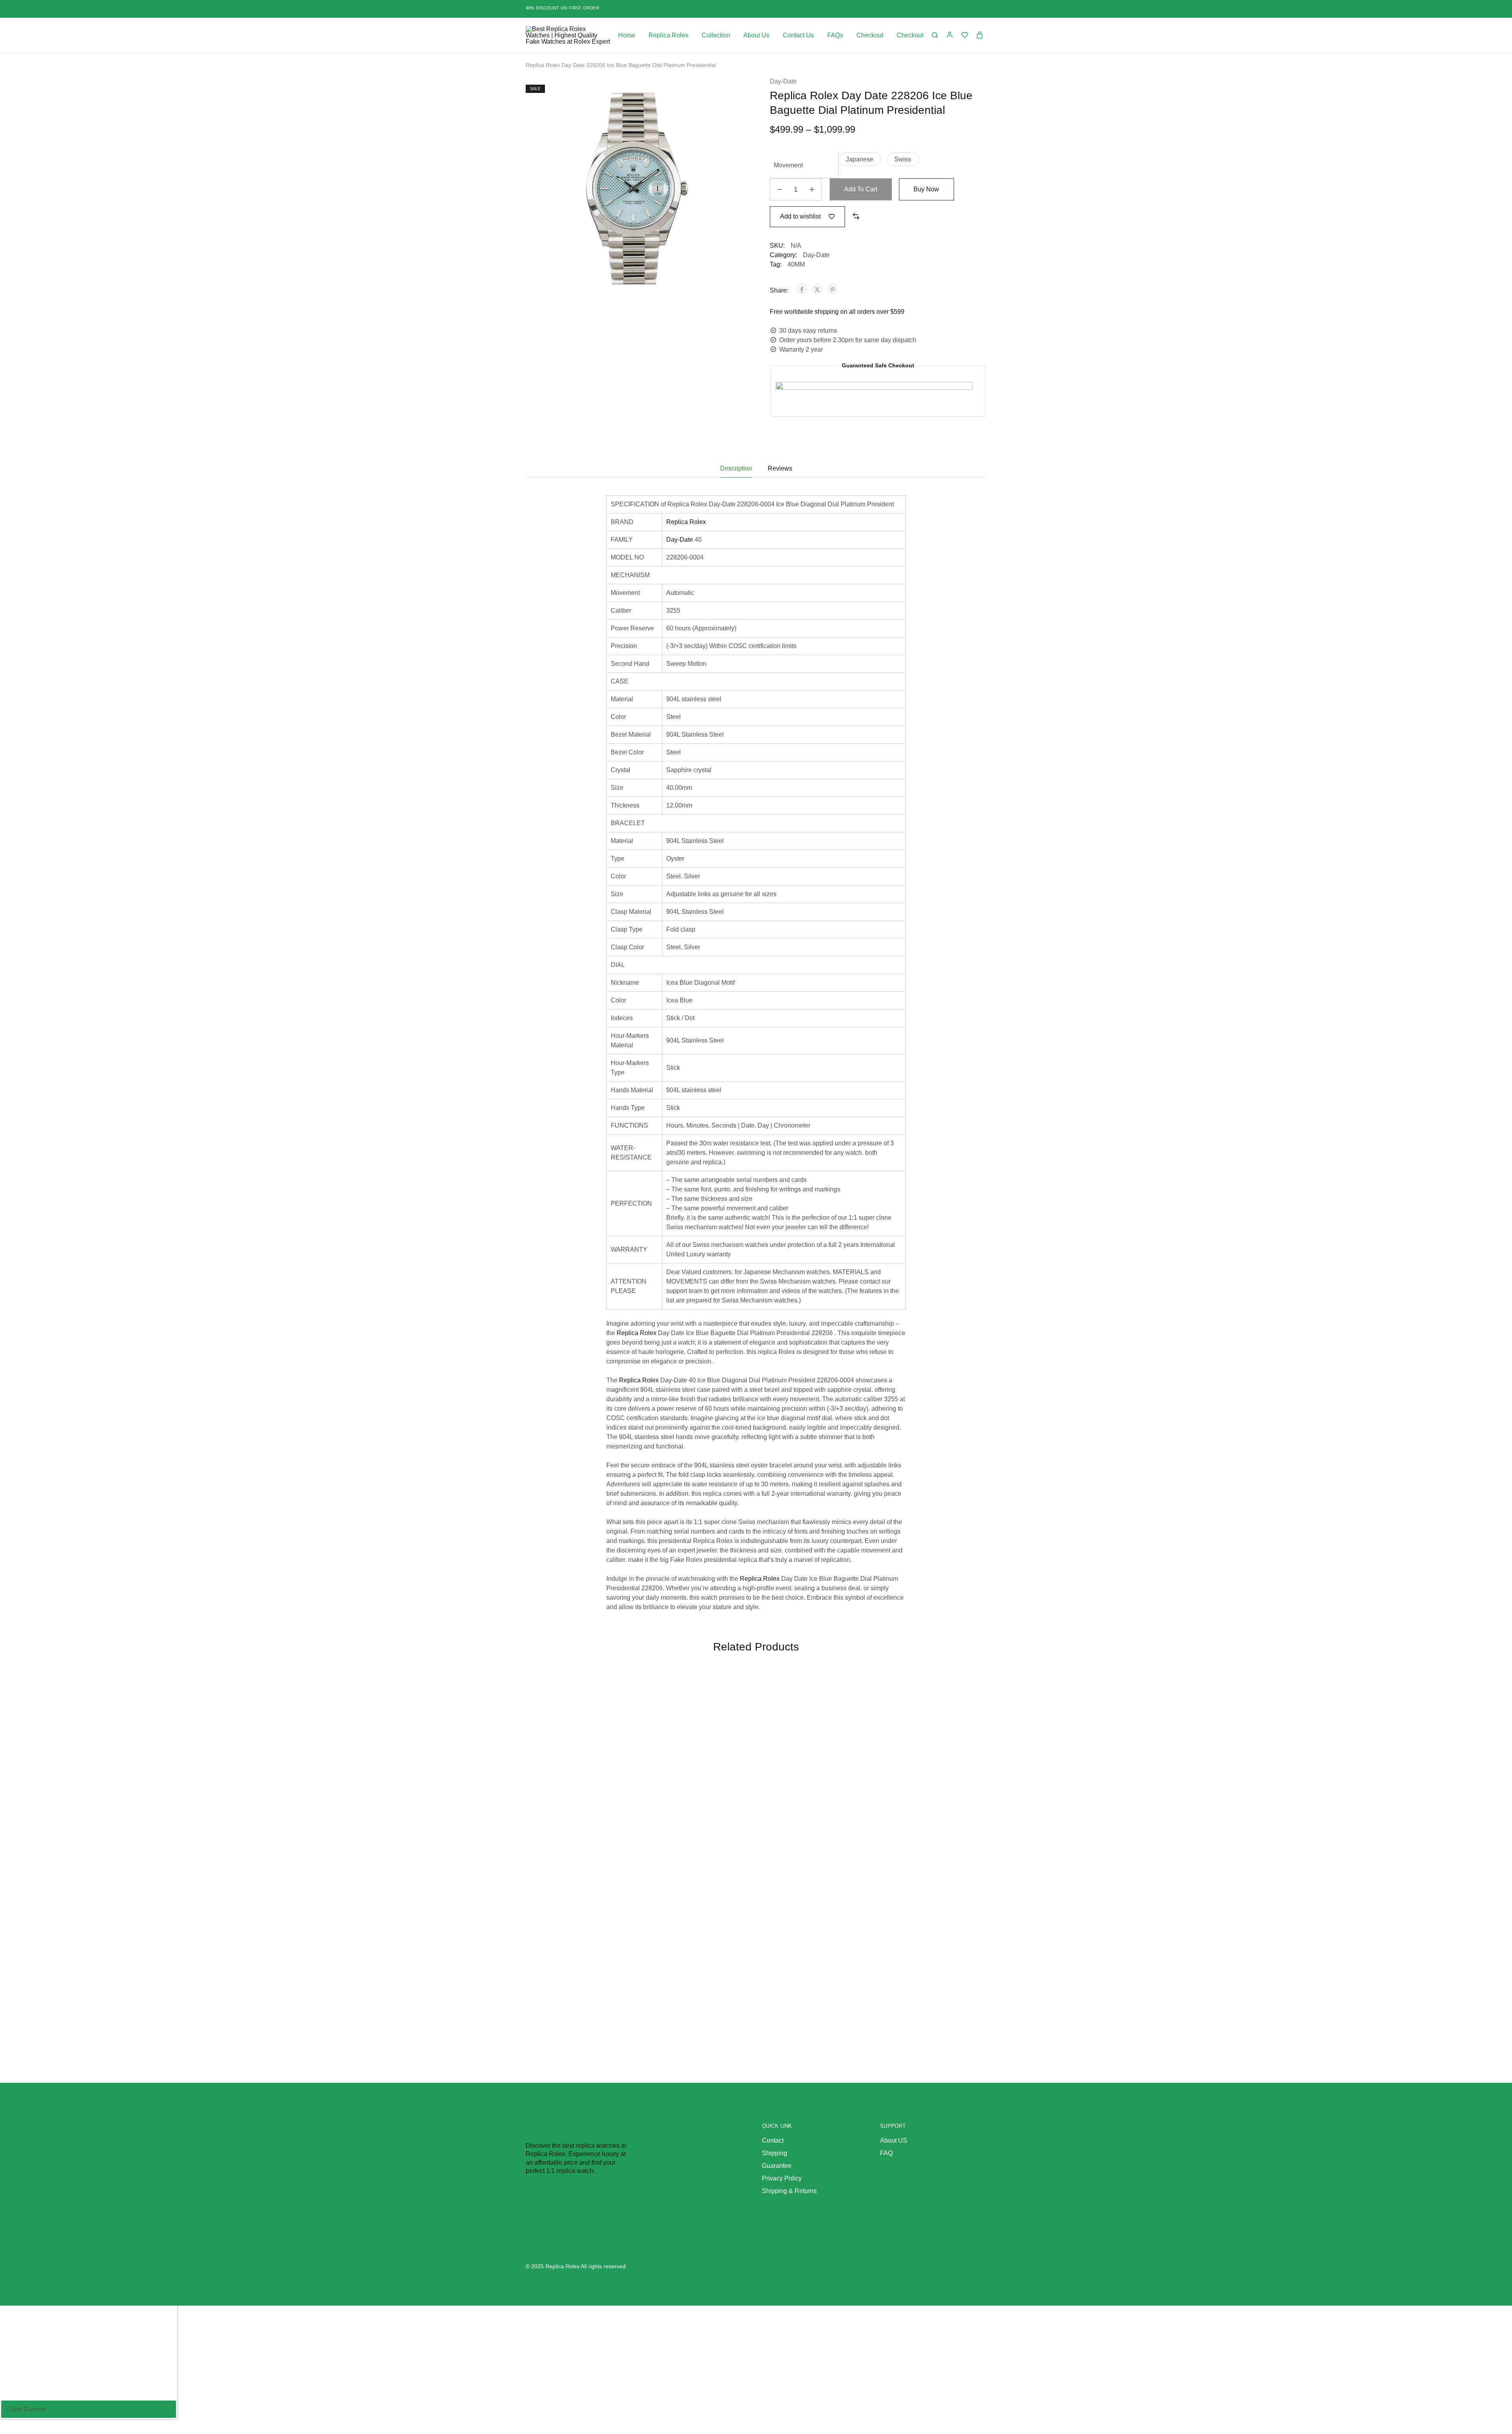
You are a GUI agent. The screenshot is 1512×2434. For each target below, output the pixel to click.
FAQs (835, 35)
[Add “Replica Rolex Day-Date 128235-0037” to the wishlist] (963, 1694)
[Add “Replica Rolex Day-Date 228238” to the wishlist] (848, 1694)
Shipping (775, 2153)
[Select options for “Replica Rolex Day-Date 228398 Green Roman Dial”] (732, 1713)
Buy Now (926, 189)
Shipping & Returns (789, 2191)
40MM (796, 264)
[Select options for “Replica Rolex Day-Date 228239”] (617, 1713)
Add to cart (861, 189)
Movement (788, 165)
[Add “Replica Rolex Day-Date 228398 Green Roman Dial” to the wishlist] (732, 1694)
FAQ (886, 2153)
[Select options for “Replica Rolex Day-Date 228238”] (848, 1713)
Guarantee (777, 2166)
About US (894, 2140)
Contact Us (798, 35)
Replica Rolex (686, 522)
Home (627, 35)
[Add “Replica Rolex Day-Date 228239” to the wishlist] (617, 1694)
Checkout (870, 35)
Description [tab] (736, 468)
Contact (773, 2140)
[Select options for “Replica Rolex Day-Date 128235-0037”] (963, 1713)
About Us (756, 35)
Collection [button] (716, 35)
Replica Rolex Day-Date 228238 (808, 1819)
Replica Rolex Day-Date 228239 (577, 1819)
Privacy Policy (782, 2178)
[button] (860, 159)
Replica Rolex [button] (668, 35)
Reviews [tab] (780, 468)
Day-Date (783, 81)
